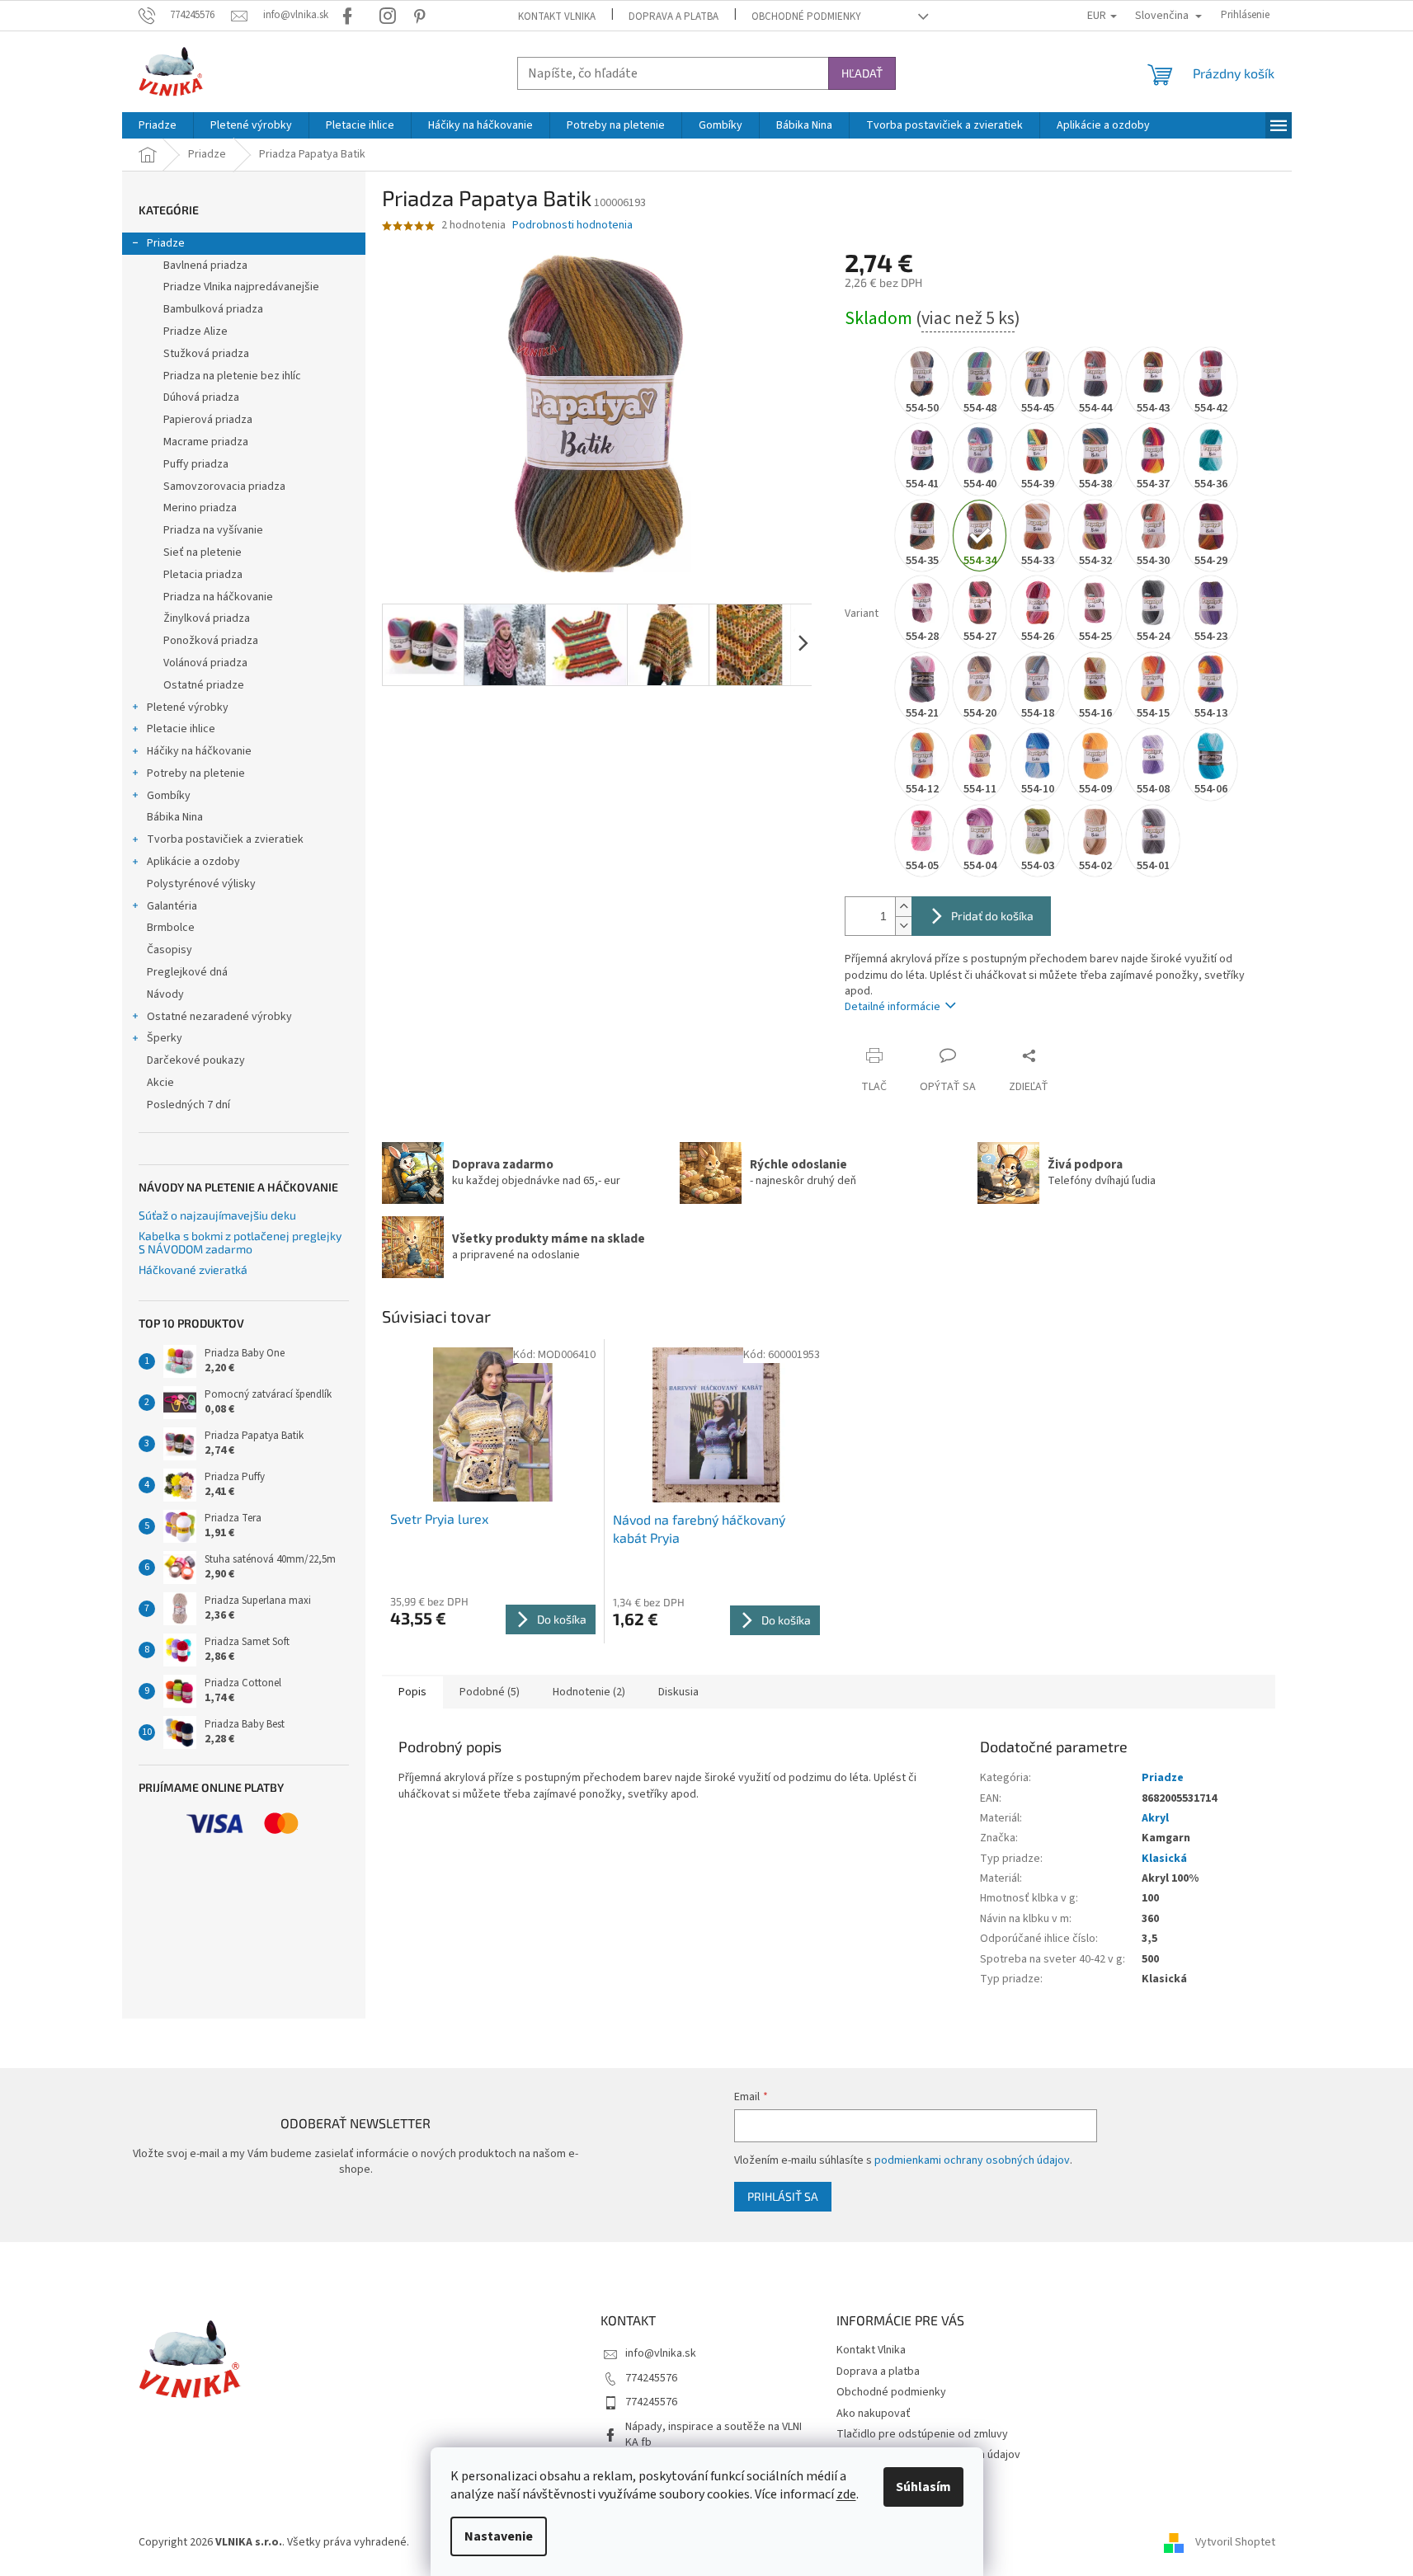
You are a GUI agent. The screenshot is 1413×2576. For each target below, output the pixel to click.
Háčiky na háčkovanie (199, 751)
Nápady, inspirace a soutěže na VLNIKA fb (714, 2435)
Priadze (166, 243)
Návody (165, 994)
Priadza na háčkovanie (218, 597)
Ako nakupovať (874, 2414)
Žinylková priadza (207, 618)
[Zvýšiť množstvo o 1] (903, 907)
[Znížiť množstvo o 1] (903, 926)
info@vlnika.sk (661, 2353)
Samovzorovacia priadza (224, 487)
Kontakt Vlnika (557, 16)
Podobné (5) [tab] (490, 1692)
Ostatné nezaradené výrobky (219, 1017)
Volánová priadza (205, 663)
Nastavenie (499, 2536)
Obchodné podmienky (806, 16)
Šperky (165, 1038)
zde (846, 2494)
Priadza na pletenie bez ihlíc (232, 376)
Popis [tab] (412, 1692)
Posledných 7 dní (188, 1105)
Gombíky (169, 796)
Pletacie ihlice (181, 729)
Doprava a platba (674, 16)
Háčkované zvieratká (193, 1269)
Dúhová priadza (201, 397)
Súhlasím (923, 2487)
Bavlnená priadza (205, 266)
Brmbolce (171, 928)
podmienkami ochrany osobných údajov (972, 2160)
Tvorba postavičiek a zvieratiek (225, 839)
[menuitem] (158, 125)
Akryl (1155, 1818)
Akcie (160, 1083)
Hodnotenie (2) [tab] (589, 1692)
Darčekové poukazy (196, 1060)
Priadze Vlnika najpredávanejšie (241, 287)
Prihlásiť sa (783, 2196)
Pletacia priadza (203, 575)
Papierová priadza (208, 420)
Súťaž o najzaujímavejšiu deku (217, 1215)
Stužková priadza (206, 354)
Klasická (1164, 1859)
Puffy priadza (196, 464)
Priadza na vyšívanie (213, 530)
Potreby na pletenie (196, 773)
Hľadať (862, 73)
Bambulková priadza (213, 309)
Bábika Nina (175, 817)
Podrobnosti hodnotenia (572, 226)
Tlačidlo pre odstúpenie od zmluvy (922, 2434)
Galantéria (172, 906)
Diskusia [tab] (678, 1692)
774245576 (651, 2378)
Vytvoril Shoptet (1235, 2542)
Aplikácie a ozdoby (193, 862)
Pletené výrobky (188, 707)
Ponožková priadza (211, 641)
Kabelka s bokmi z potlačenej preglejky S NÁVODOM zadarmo (240, 1242)
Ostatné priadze (204, 685)
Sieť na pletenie (203, 552)
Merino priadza (200, 508)
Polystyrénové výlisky (201, 884)
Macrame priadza (206, 442)
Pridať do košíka (992, 916)
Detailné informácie (893, 1007)
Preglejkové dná (187, 972)
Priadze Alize (195, 331)
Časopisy (170, 950)
